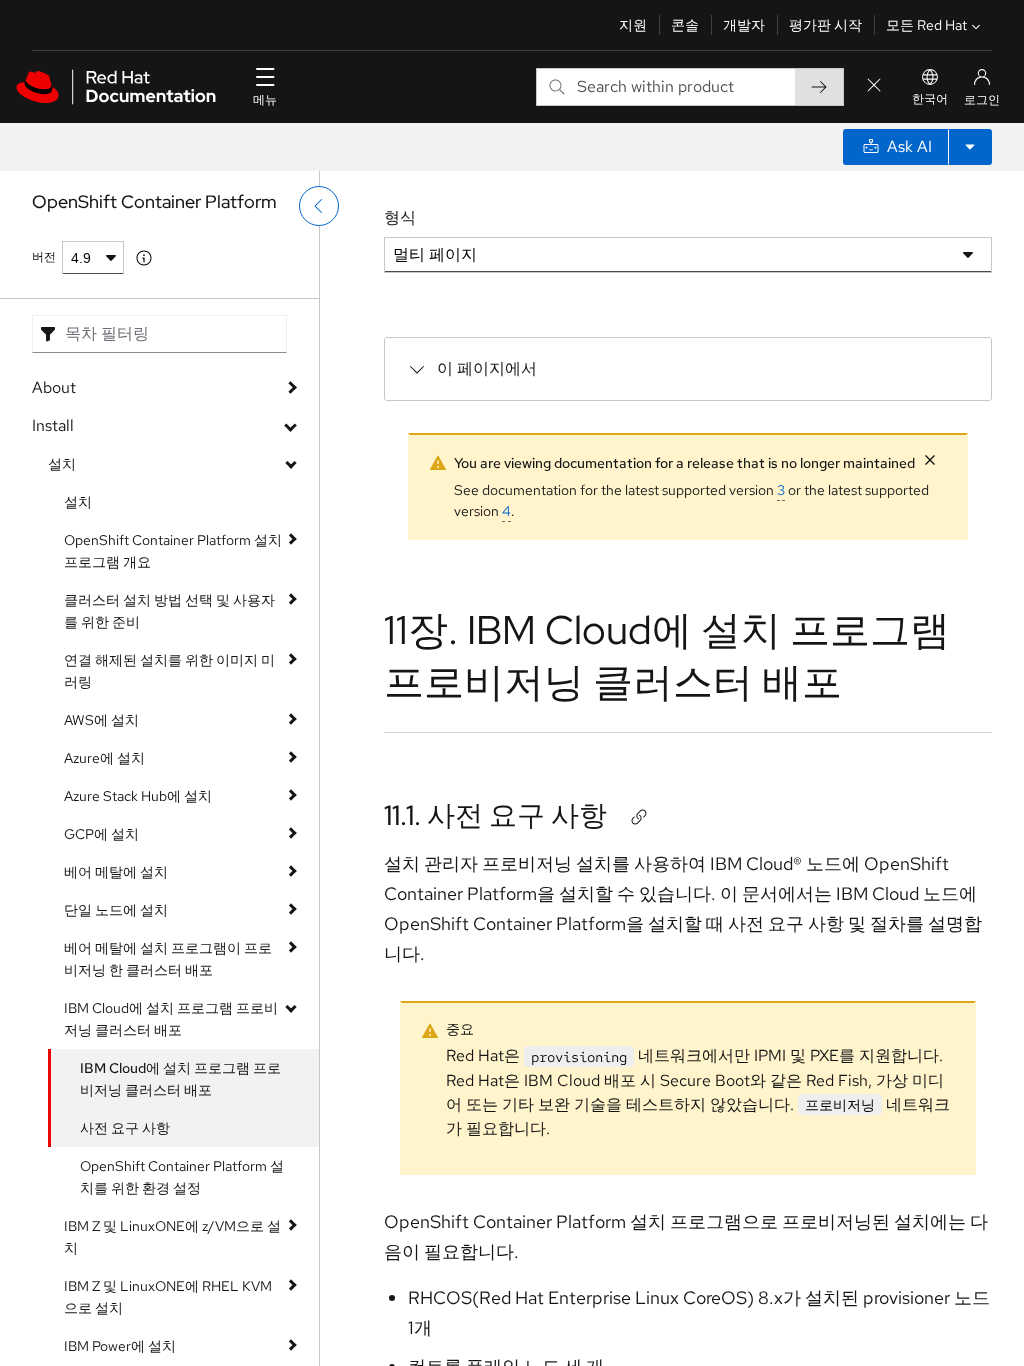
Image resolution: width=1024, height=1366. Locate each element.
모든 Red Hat (926, 25)
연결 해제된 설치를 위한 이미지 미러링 (169, 671)
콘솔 (685, 25)
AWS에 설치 (101, 720)
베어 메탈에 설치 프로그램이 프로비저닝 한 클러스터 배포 (168, 959)
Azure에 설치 (104, 758)
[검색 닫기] (874, 86)
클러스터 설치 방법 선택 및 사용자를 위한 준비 (169, 611)
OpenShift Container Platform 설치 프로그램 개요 (173, 551)
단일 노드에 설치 (116, 910)
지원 (633, 25)
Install (53, 425)
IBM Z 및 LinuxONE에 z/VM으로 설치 (172, 1237)
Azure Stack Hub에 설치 (138, 796)
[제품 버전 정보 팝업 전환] (144, 258)
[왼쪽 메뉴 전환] (319, 206)
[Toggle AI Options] (970, 147)
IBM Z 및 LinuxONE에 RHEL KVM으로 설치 (168, 1297)
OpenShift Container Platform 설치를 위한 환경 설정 (182, 1177)
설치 (62, 464)
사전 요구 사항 (125, 1128)
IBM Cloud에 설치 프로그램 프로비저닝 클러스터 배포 (171, 1019)
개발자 (744, 25)
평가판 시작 (825, 25)
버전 (44, 257)
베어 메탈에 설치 (116, 872)
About (54, 387)
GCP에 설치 (101, 834)
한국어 (930, 99)
